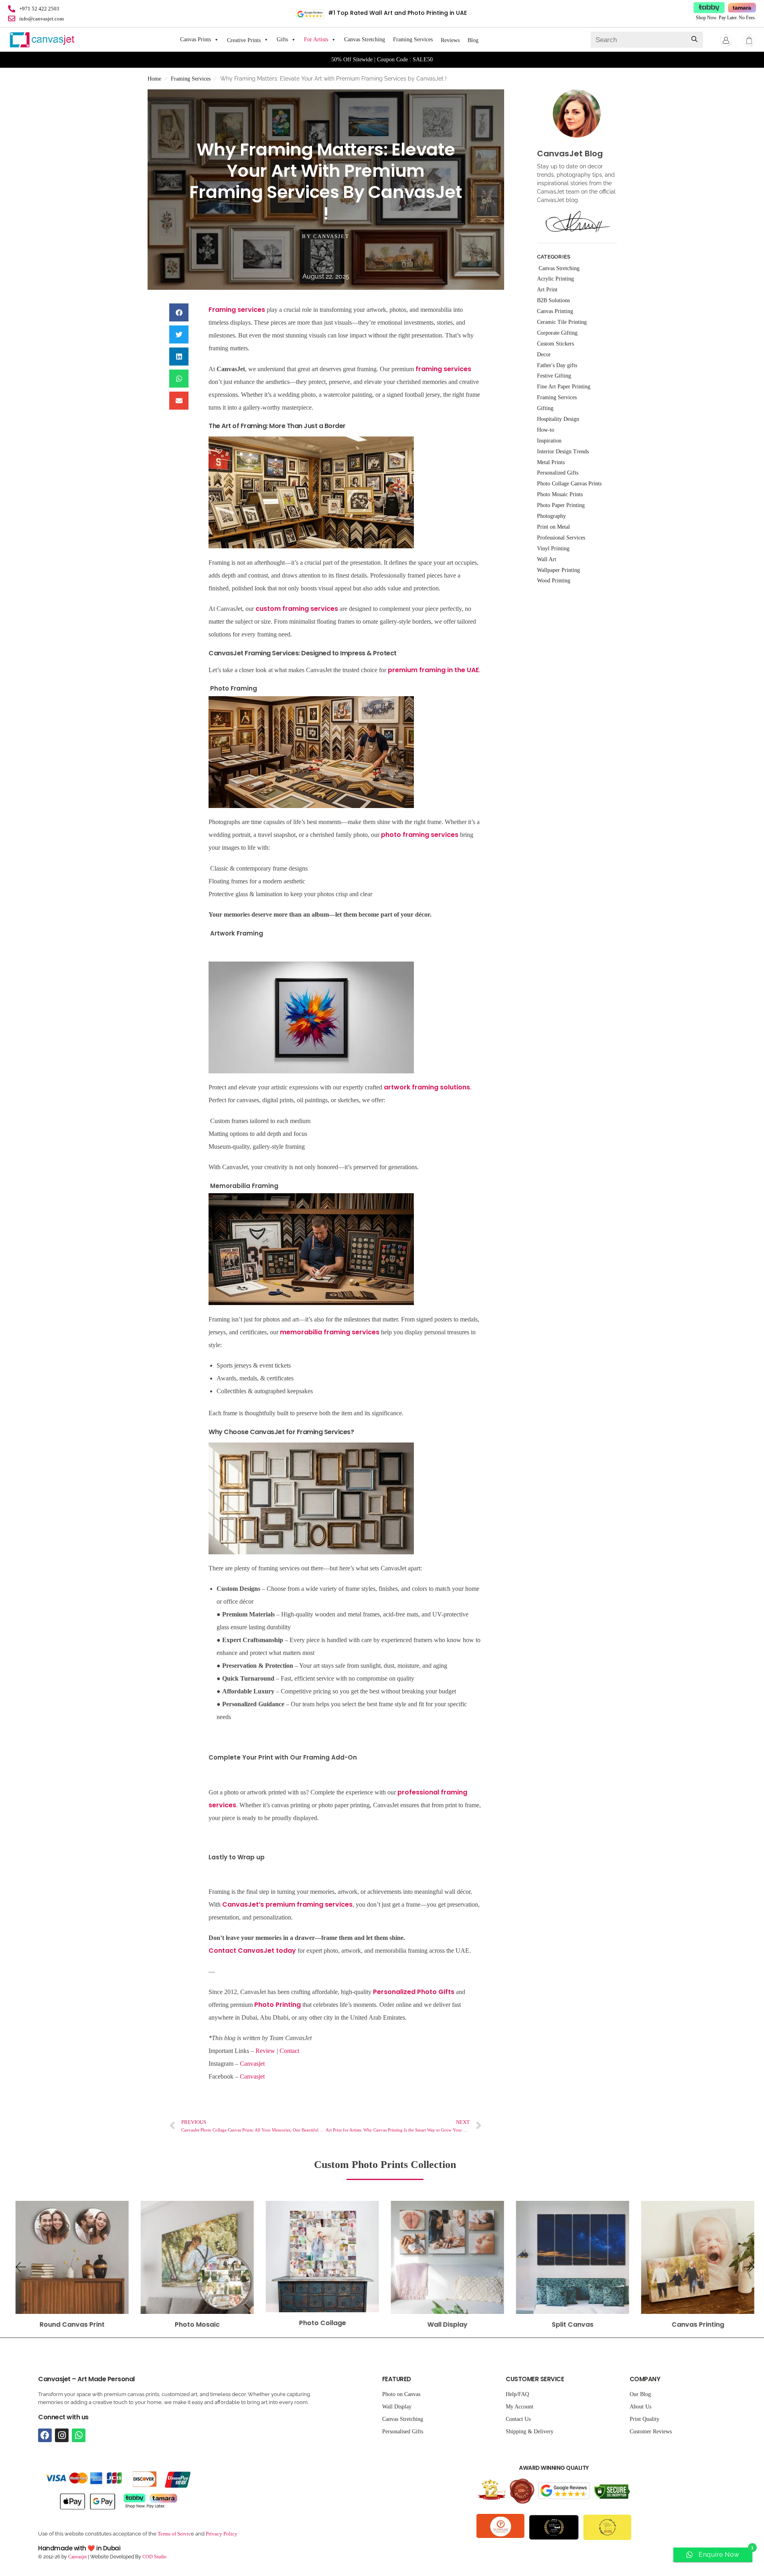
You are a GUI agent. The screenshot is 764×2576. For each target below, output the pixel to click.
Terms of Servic (174, 2534)
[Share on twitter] (179, 334)
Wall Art (547, 559)
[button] (20, 2267)
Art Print (547, 290)
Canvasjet (253, 2076)
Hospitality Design (558, 419)
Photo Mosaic (72, 2324)
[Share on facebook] (179, 312)
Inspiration (549, 441)
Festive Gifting (554, 376)
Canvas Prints (196, 39)
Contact (289, 2051)
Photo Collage (197, 2323)
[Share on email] (179, 401)
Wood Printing (554, 581)
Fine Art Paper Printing (564, 387)
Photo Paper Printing (561, 505)
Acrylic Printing (555, 279)
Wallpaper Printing (558, 570)
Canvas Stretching (365, 39)
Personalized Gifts (558, 473)
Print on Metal (553, 527)
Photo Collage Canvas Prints (569, 484)
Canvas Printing (573, 2324)
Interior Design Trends (563, 452)
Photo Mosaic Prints (560, 494)
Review (265, 2051)
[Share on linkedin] (179, 357)
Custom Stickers (555, 344)
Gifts (282, 39)
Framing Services (413, 39)
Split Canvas (448, 2324)
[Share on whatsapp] (179, 379)
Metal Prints (551, 462)
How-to (546, 430)
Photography (551, 516)
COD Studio (154, 2557)
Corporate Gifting (557, 333)
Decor (544, 355)
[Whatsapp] (79, 2435)
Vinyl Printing (553, 549)
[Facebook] (45, 2435)
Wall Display (322, 2324)
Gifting (545, 408)
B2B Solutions (553, 300)
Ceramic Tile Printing (562, 322)
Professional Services (561, 538)
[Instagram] (62, 2435)
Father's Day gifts (557, 365)
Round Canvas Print (698, 2324)
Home (154, 79)
